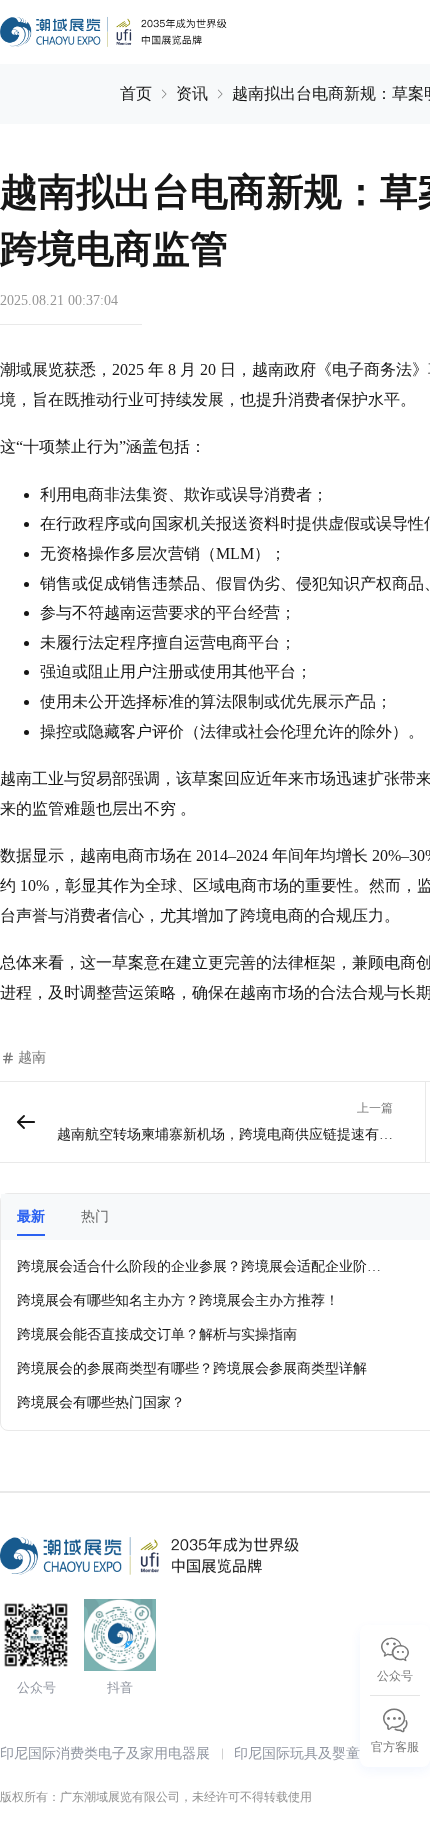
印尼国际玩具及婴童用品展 (318, 1753)
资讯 (192, 93)
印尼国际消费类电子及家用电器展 (105, 1753)
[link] (136, 94)
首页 (136, 93)
